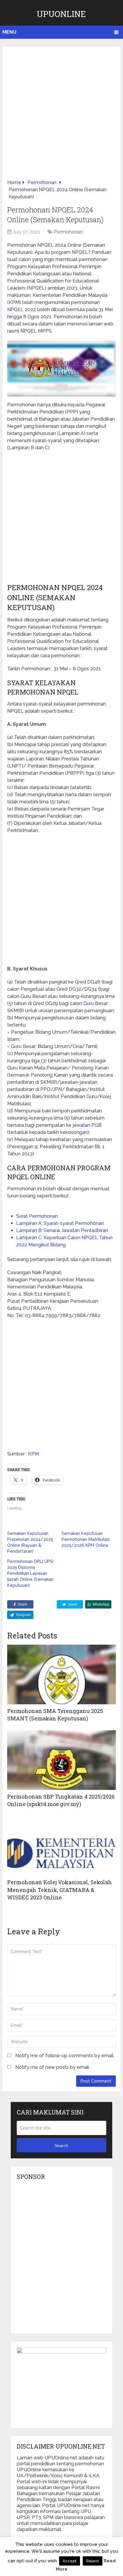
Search (61, 2146)
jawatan (81, 1125)
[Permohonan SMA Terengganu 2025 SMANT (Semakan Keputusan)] (61, 1674)
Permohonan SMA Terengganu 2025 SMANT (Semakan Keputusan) (55, 1715)
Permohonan (68, 232)
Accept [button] (70, 2561)
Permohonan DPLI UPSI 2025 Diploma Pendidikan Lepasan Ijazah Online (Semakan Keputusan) (30, 1573)
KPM (33, 1454)
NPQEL (15, 310)
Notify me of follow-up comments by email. (65, 2056)
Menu (9, 32)
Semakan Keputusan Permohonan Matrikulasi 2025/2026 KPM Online (86, 1539)
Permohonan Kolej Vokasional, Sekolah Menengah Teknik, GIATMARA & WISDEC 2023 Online (60, 1890)
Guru (89, 1003)
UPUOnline (61, 14)
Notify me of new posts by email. (53, 2067)
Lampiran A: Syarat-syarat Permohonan (60, 1223)
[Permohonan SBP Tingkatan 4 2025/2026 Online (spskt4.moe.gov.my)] (61, 1760)
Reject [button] (93, 2561)
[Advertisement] (61, 115)
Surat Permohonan (37, 1216)
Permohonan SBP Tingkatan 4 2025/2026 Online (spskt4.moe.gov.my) (61, 1800)
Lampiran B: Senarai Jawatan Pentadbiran (62, 1230)
